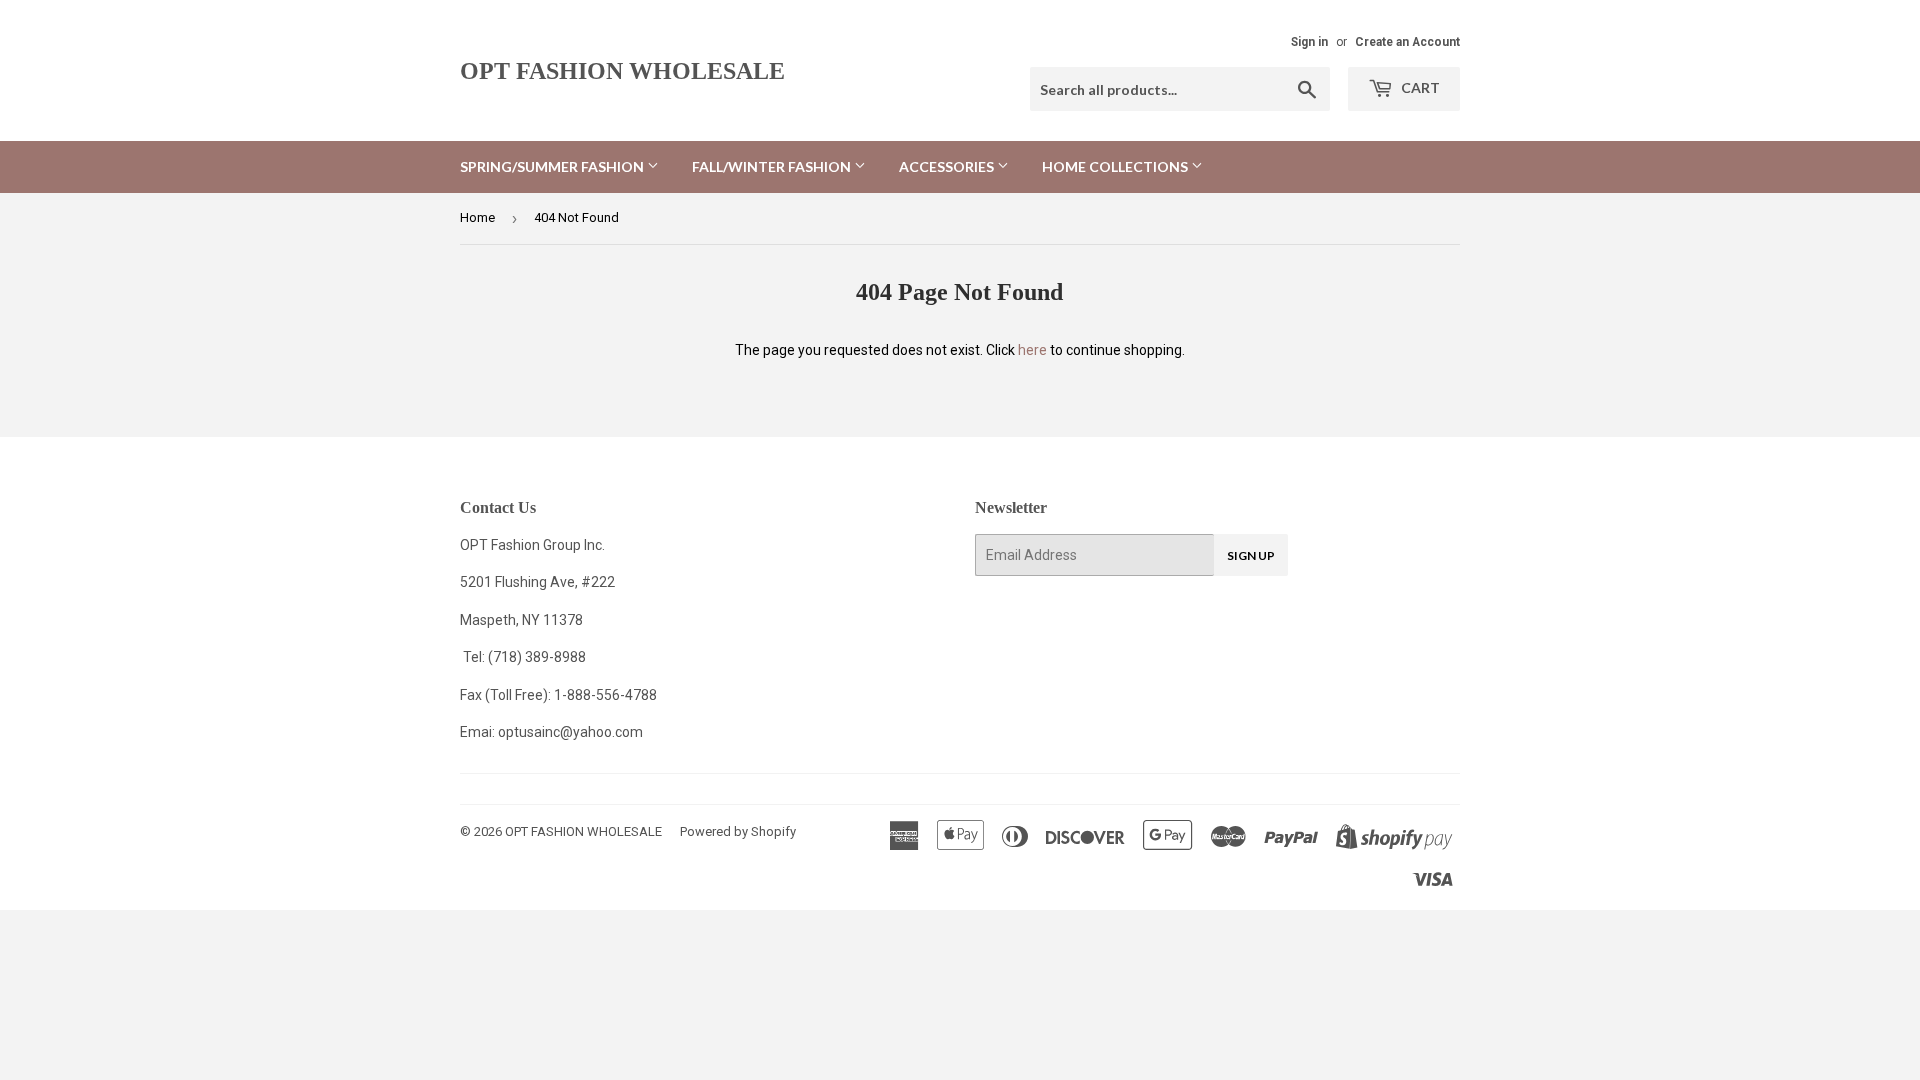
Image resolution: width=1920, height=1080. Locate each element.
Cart (1419, 87)
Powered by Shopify (738, 831)
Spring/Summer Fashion (553, 166)
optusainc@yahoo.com (570, 732)
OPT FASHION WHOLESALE (622, 70)
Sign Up (1251, 555)
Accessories (948, 166)
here (1032, 350)
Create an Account (1407, 42)
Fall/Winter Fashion (773, 166)
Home (477, 217)
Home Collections (1116, 166)
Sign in (1309, 42)
